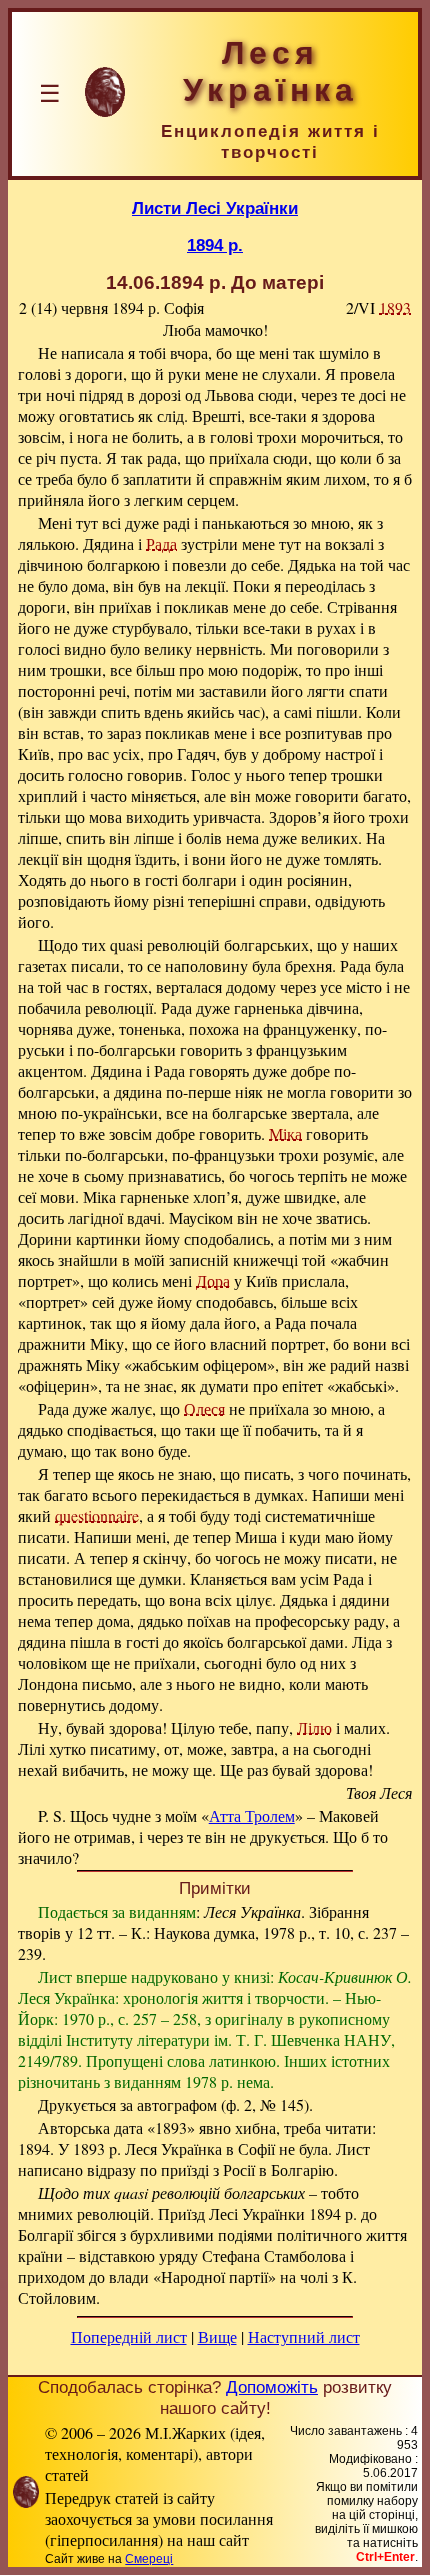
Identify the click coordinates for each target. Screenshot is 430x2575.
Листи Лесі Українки (215, 208)
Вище (217, 2336)
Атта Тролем (252, 1815)
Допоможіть (272, 2387)
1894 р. (215, 245)
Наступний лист (304, 2336)
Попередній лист (129, 2336)
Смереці (149, 2559)
